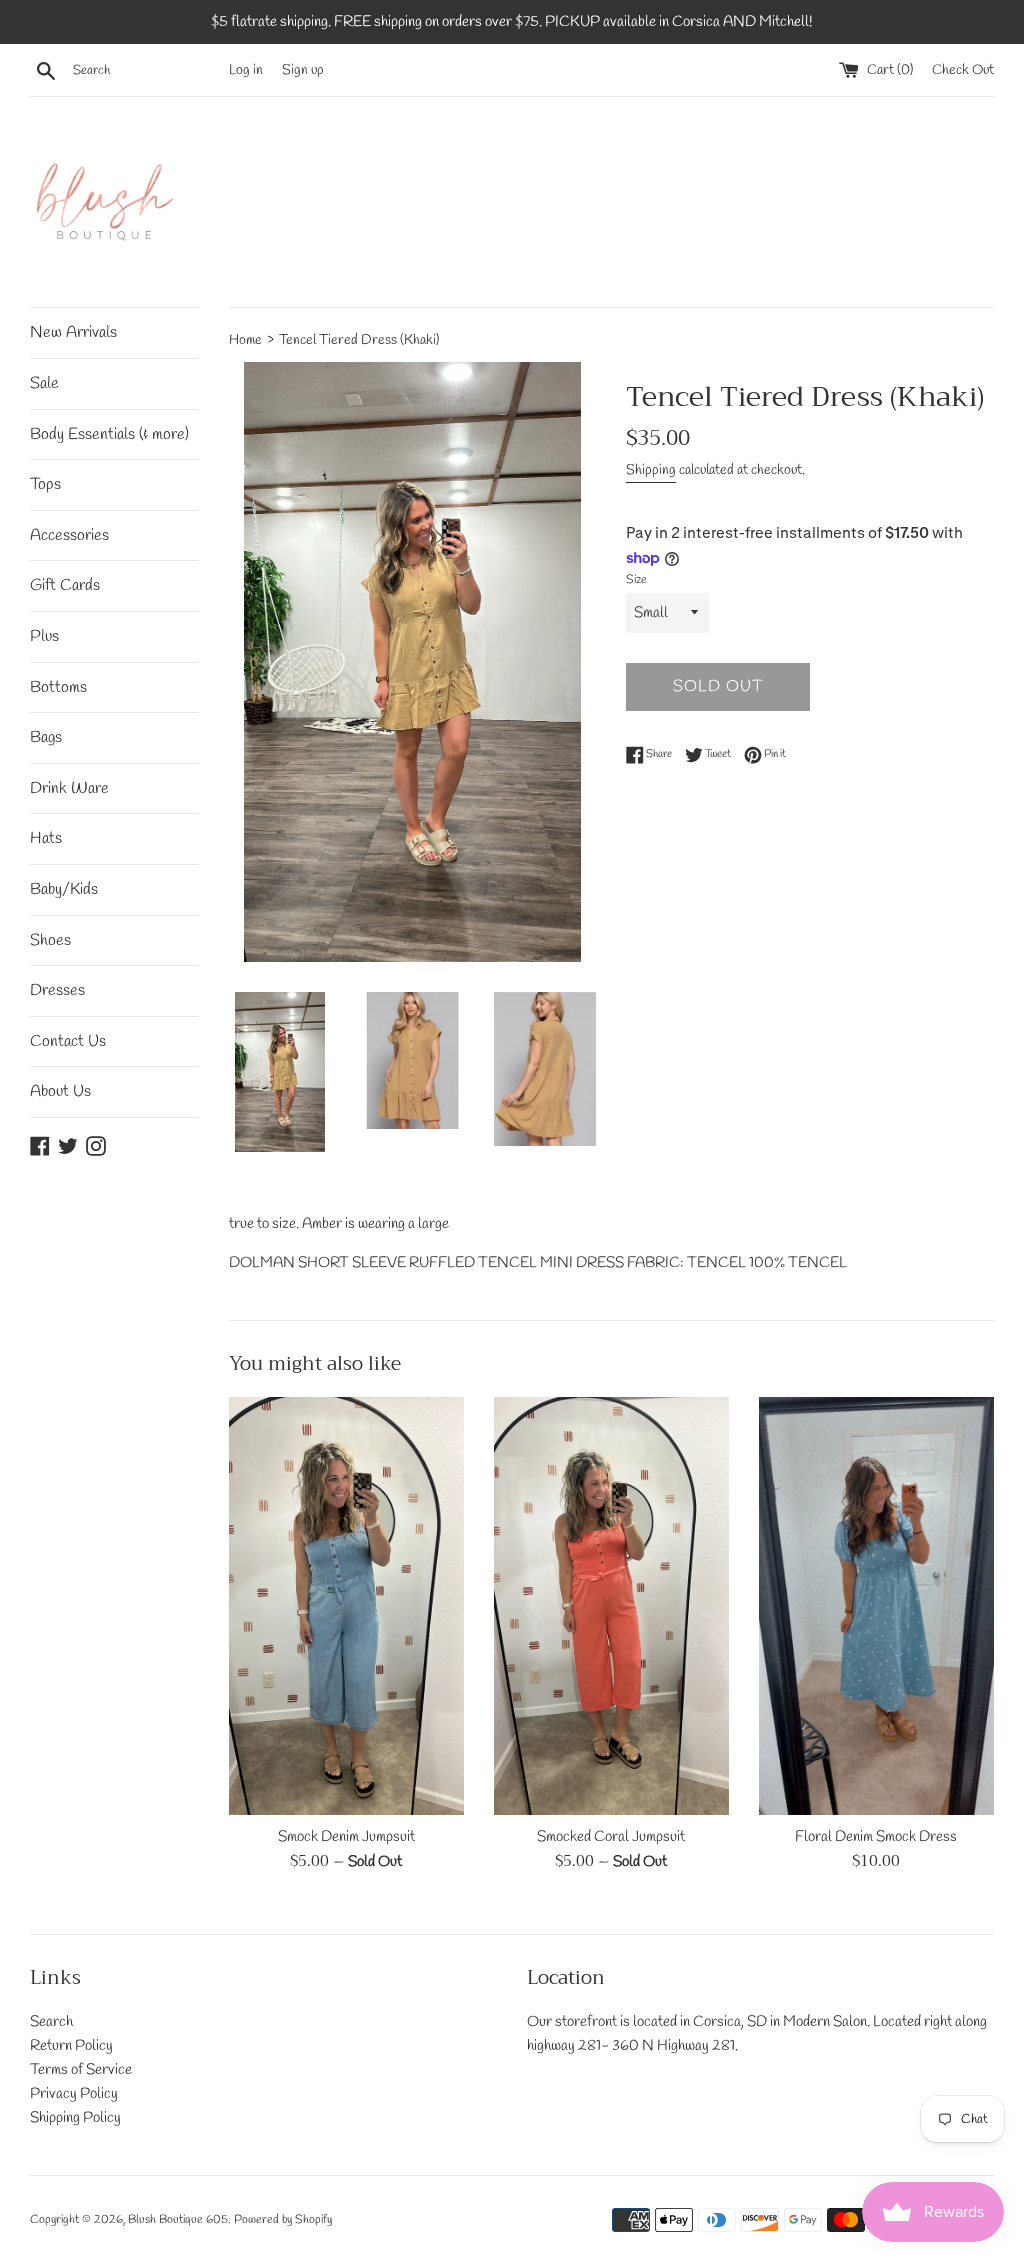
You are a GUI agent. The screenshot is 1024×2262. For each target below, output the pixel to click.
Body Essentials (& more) (109, 434)
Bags (46, 737)
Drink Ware (69, 788)
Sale (44, 383)
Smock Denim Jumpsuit (346, 1837)
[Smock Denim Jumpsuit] (346, 1606)
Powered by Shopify (283, 2220)
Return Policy (71, 2046)
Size (636, 580)
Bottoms (58, 687)
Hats (46, 838)
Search (51, 2022)
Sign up (303, 70)
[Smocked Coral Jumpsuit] (611, 1606)
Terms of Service (81, 2070)
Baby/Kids (64, 889)
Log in (246, 70)
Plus (44, 636)
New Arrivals (73, 332)
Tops (45, 484)
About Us (60, 1091)
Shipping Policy (75, 2118)
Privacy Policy (74, 2094)
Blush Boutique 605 (178, 2220)
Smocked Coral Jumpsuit (611, 1837)
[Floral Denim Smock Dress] (876, 1606)
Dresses (57, 990)
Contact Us (68, 1041)
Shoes (50, 940)
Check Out (963, 70)
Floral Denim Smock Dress (876, 1837)
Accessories (69, 535)
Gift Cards (65, 585)
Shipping (651, 470)
